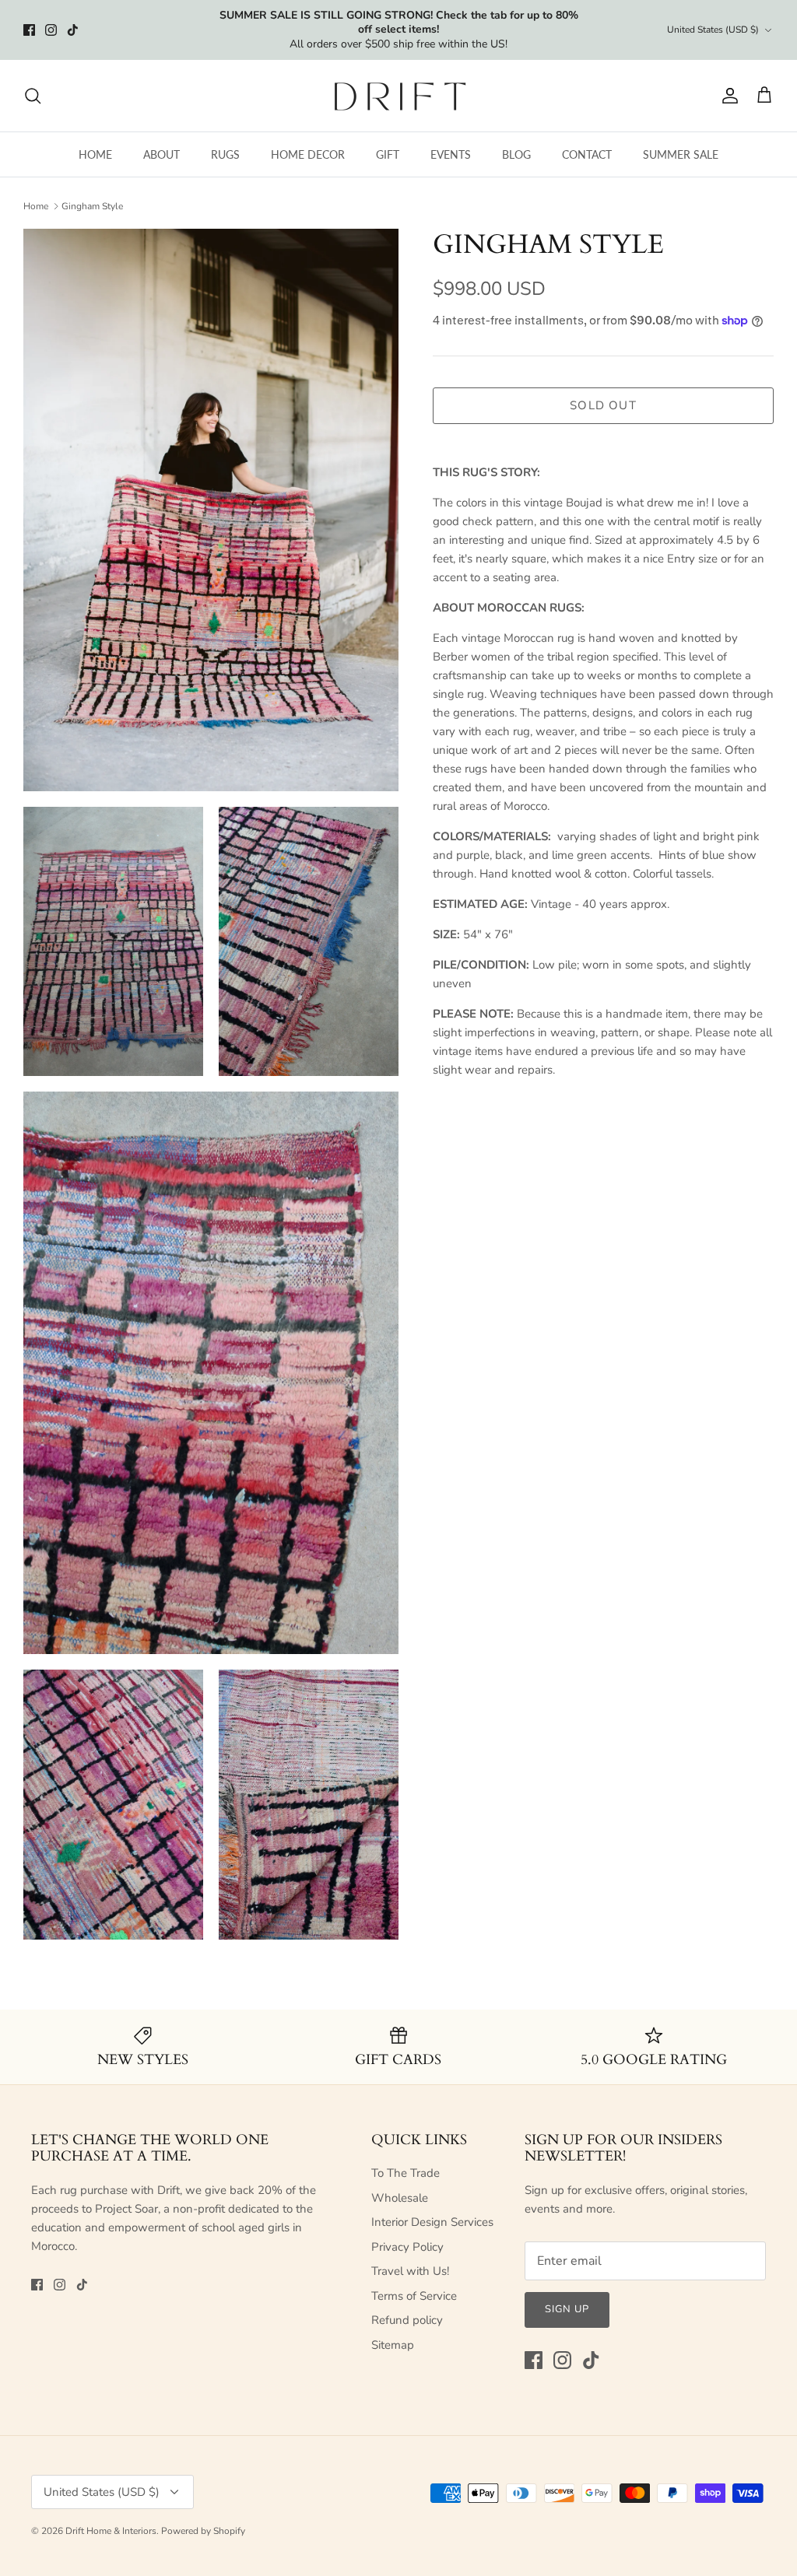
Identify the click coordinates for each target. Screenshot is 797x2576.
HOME (95, 154)
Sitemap (393, 2345)
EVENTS (451, 154)
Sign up (567, 2309)
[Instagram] (51, 30)
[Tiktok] (73, 30)
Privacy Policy (407, 2247)
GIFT (388, 154)
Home (36, 206)
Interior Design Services (432, 2222)
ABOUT (162, 154)
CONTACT (587, 154)
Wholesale (400, 2198)
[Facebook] (29, 30)
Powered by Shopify (203, 2531)
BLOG (516, 154)
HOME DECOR (308, 154)
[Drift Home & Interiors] (399, 96)
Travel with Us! (410, 2271)
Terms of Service (414, 2296)
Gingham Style (92, 206)
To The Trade (406, 2173)
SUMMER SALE (681, 154)
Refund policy (407, 2320)
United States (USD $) (713, 30)
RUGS (225, 154)
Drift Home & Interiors (111, 2531)
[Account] (727, 96)
